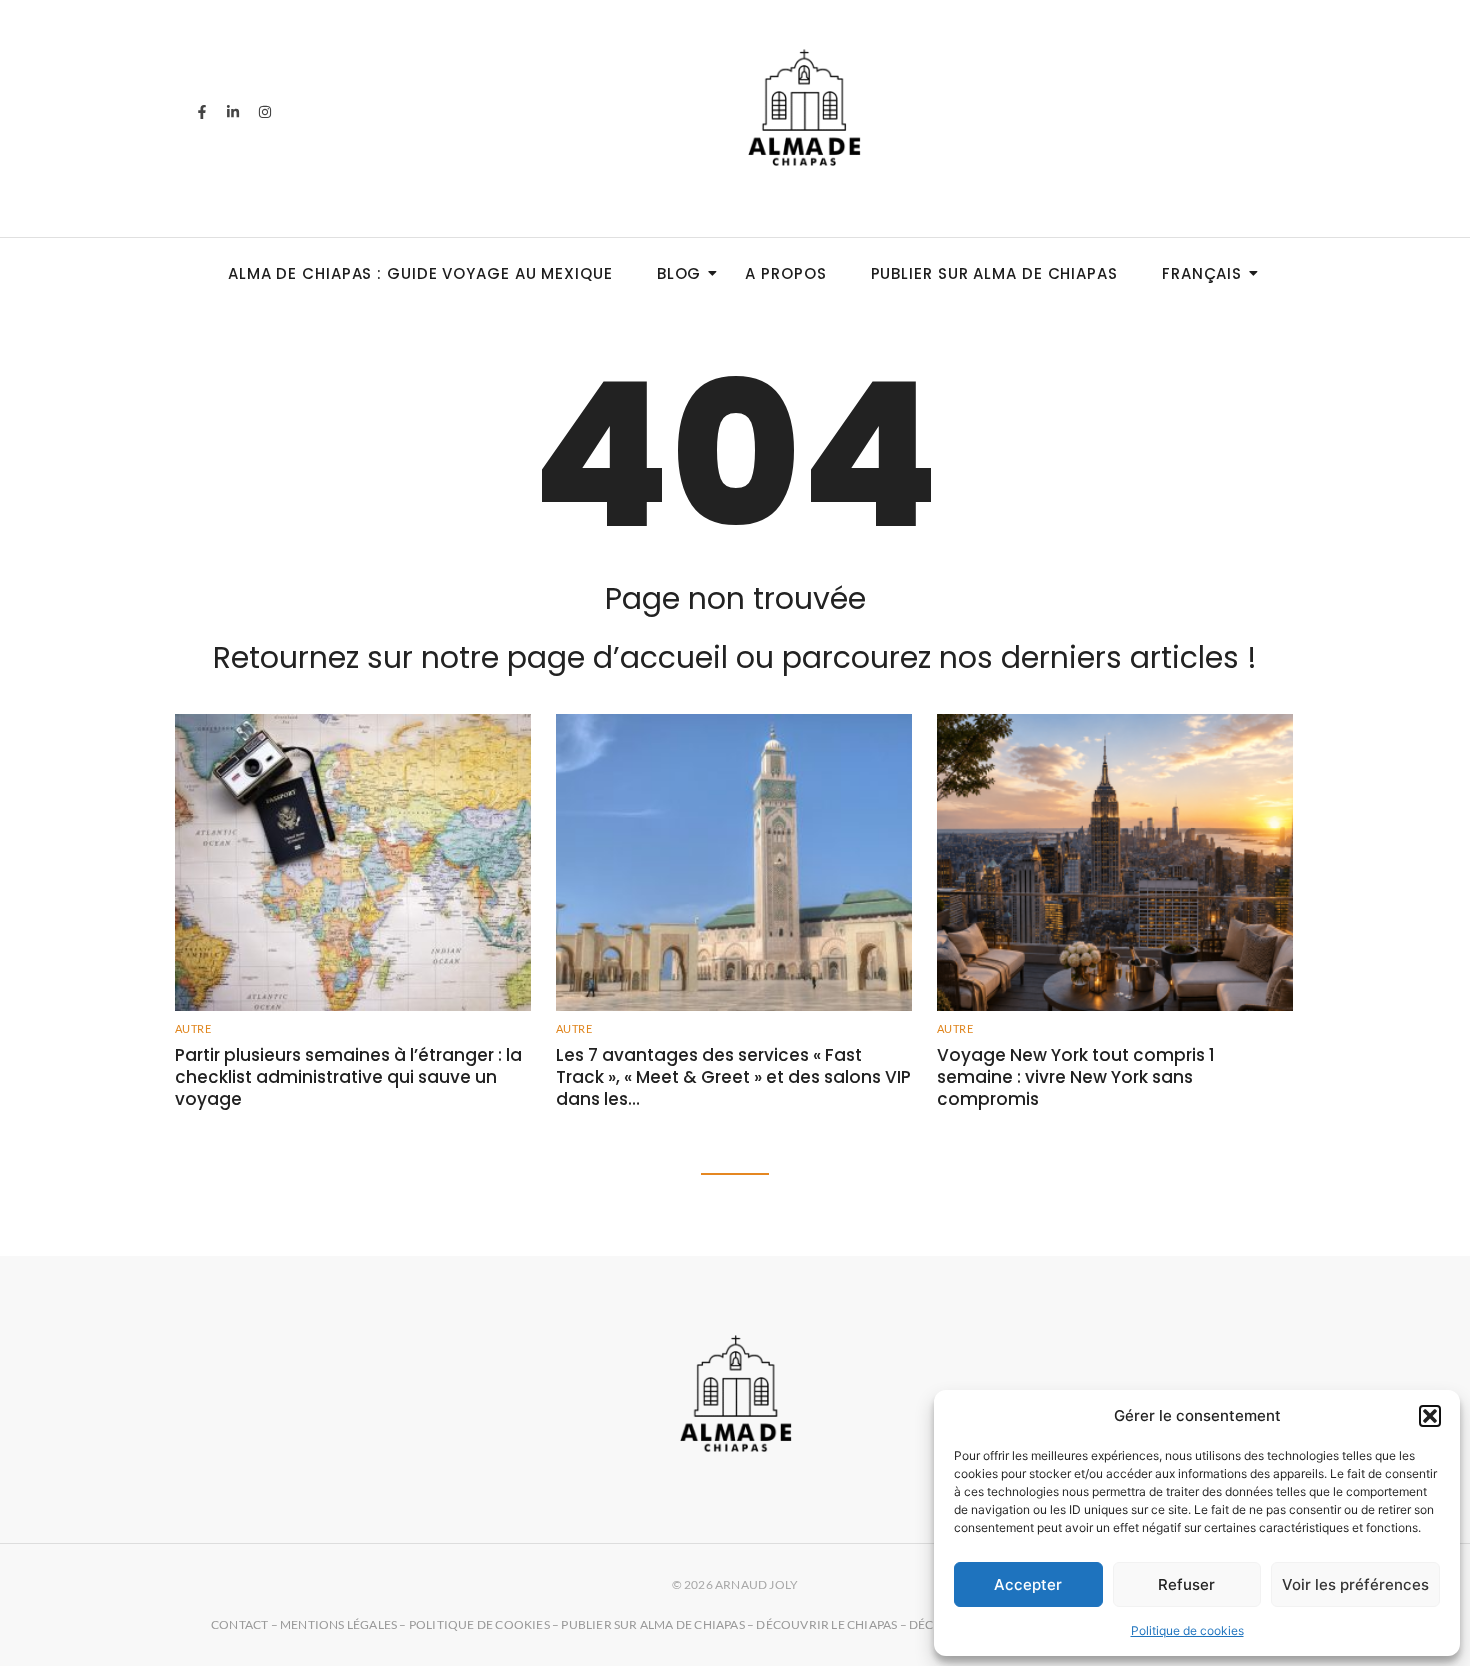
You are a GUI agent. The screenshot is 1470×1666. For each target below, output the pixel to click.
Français (1202, 273)
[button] (1430, 1416)
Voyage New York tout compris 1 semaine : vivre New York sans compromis (1076, 1077)
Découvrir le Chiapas (826, 1624)
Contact (239, 1624)
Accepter (1028, 1584)
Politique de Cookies (479, 1624)
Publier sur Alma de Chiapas (994, 273)
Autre (193, 1028)
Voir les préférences (1355, 1584)
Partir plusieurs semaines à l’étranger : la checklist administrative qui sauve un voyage (348, 1077)
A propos (785, 273)
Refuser (1186, 1584)
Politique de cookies (1187, 1630)
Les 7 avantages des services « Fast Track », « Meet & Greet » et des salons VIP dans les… (733, 1077)
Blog (679, 273)
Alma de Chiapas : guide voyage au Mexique (420, 273)
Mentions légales (338, 1624)
